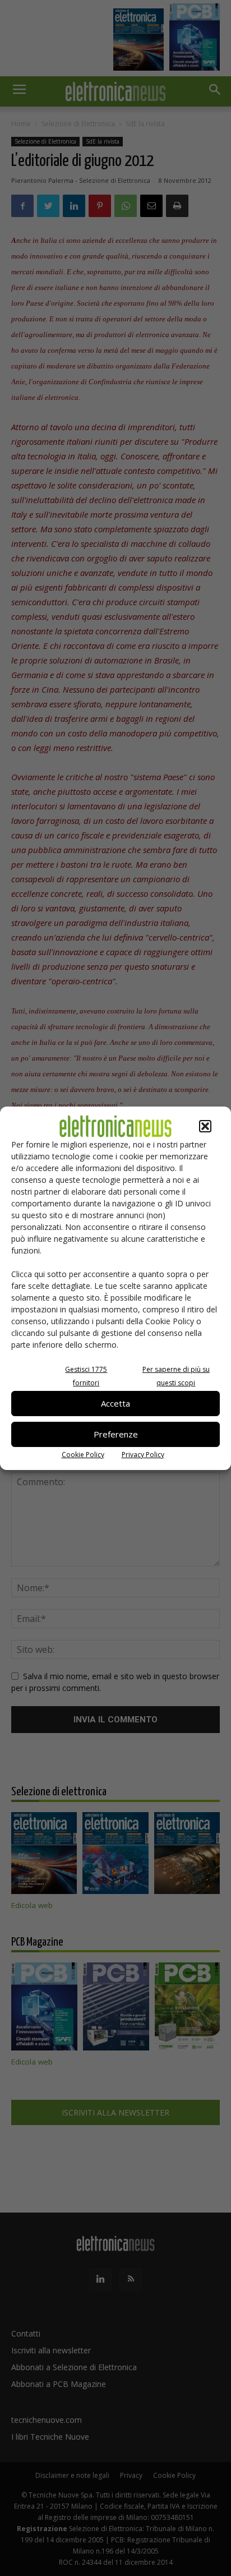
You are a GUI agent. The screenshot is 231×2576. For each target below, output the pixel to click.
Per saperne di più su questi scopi (176, 1376)
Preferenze (116, 1434)
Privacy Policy (143, 1455)
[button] (205, 1126)
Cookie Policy (83, 1455)
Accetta (115, 1403)
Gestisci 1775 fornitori (86, 1376)
